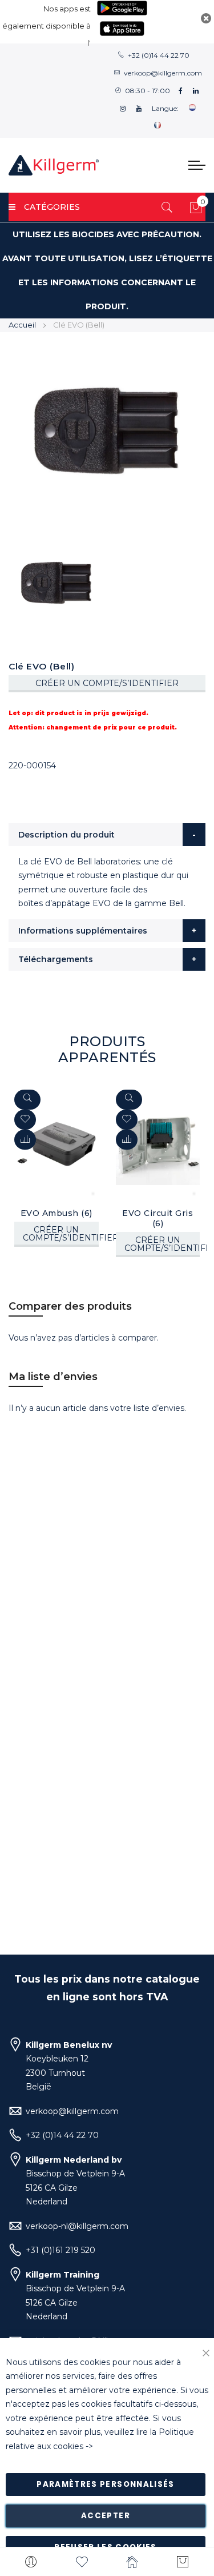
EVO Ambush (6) (56, 1213)
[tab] (107, 835)
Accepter (106, 2516)
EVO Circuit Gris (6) (158, 1218)
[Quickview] (27, 1100)
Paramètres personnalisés (105, 2484)
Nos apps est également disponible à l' (47, 26)
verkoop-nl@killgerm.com (77, 2226)
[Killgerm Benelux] (54, 165)
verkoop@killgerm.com (163, 73)
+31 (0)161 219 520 (60, 2250)
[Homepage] (133, 2562)
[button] (25, 1140)
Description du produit (66, 835)
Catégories (52, 207)
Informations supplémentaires (83, 931)
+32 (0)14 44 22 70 (159, 55)
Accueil (22, 325)
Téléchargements (56, 959)
